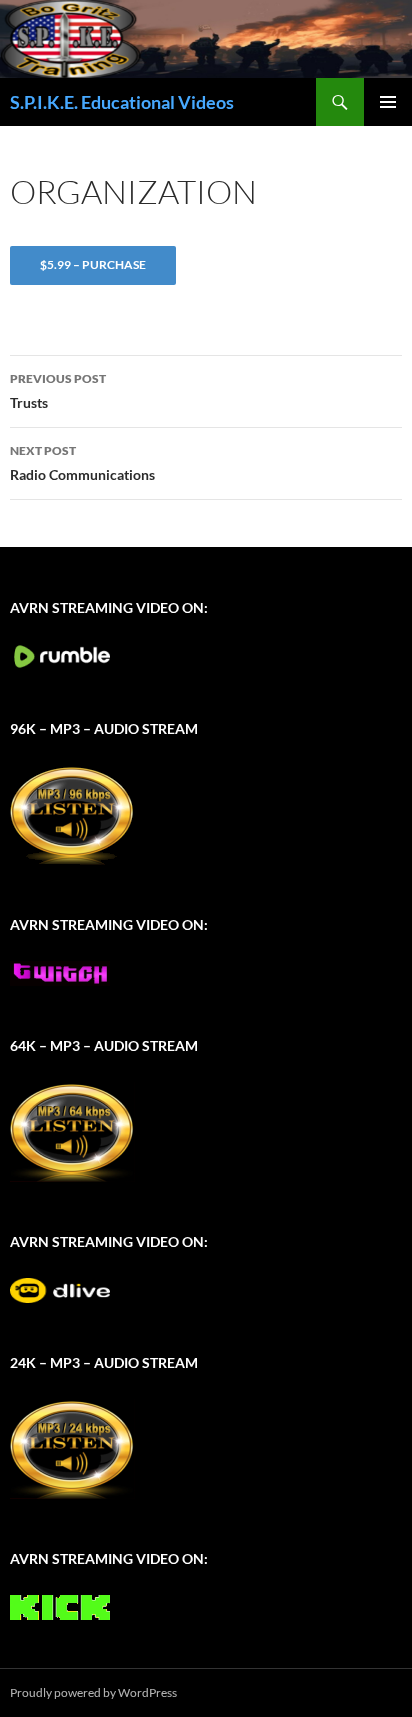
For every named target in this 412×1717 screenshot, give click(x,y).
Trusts (58, 391)
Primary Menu (388, 102)
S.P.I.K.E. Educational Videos (122, 102)
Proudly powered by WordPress (93, 1692)
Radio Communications (82, 463)
